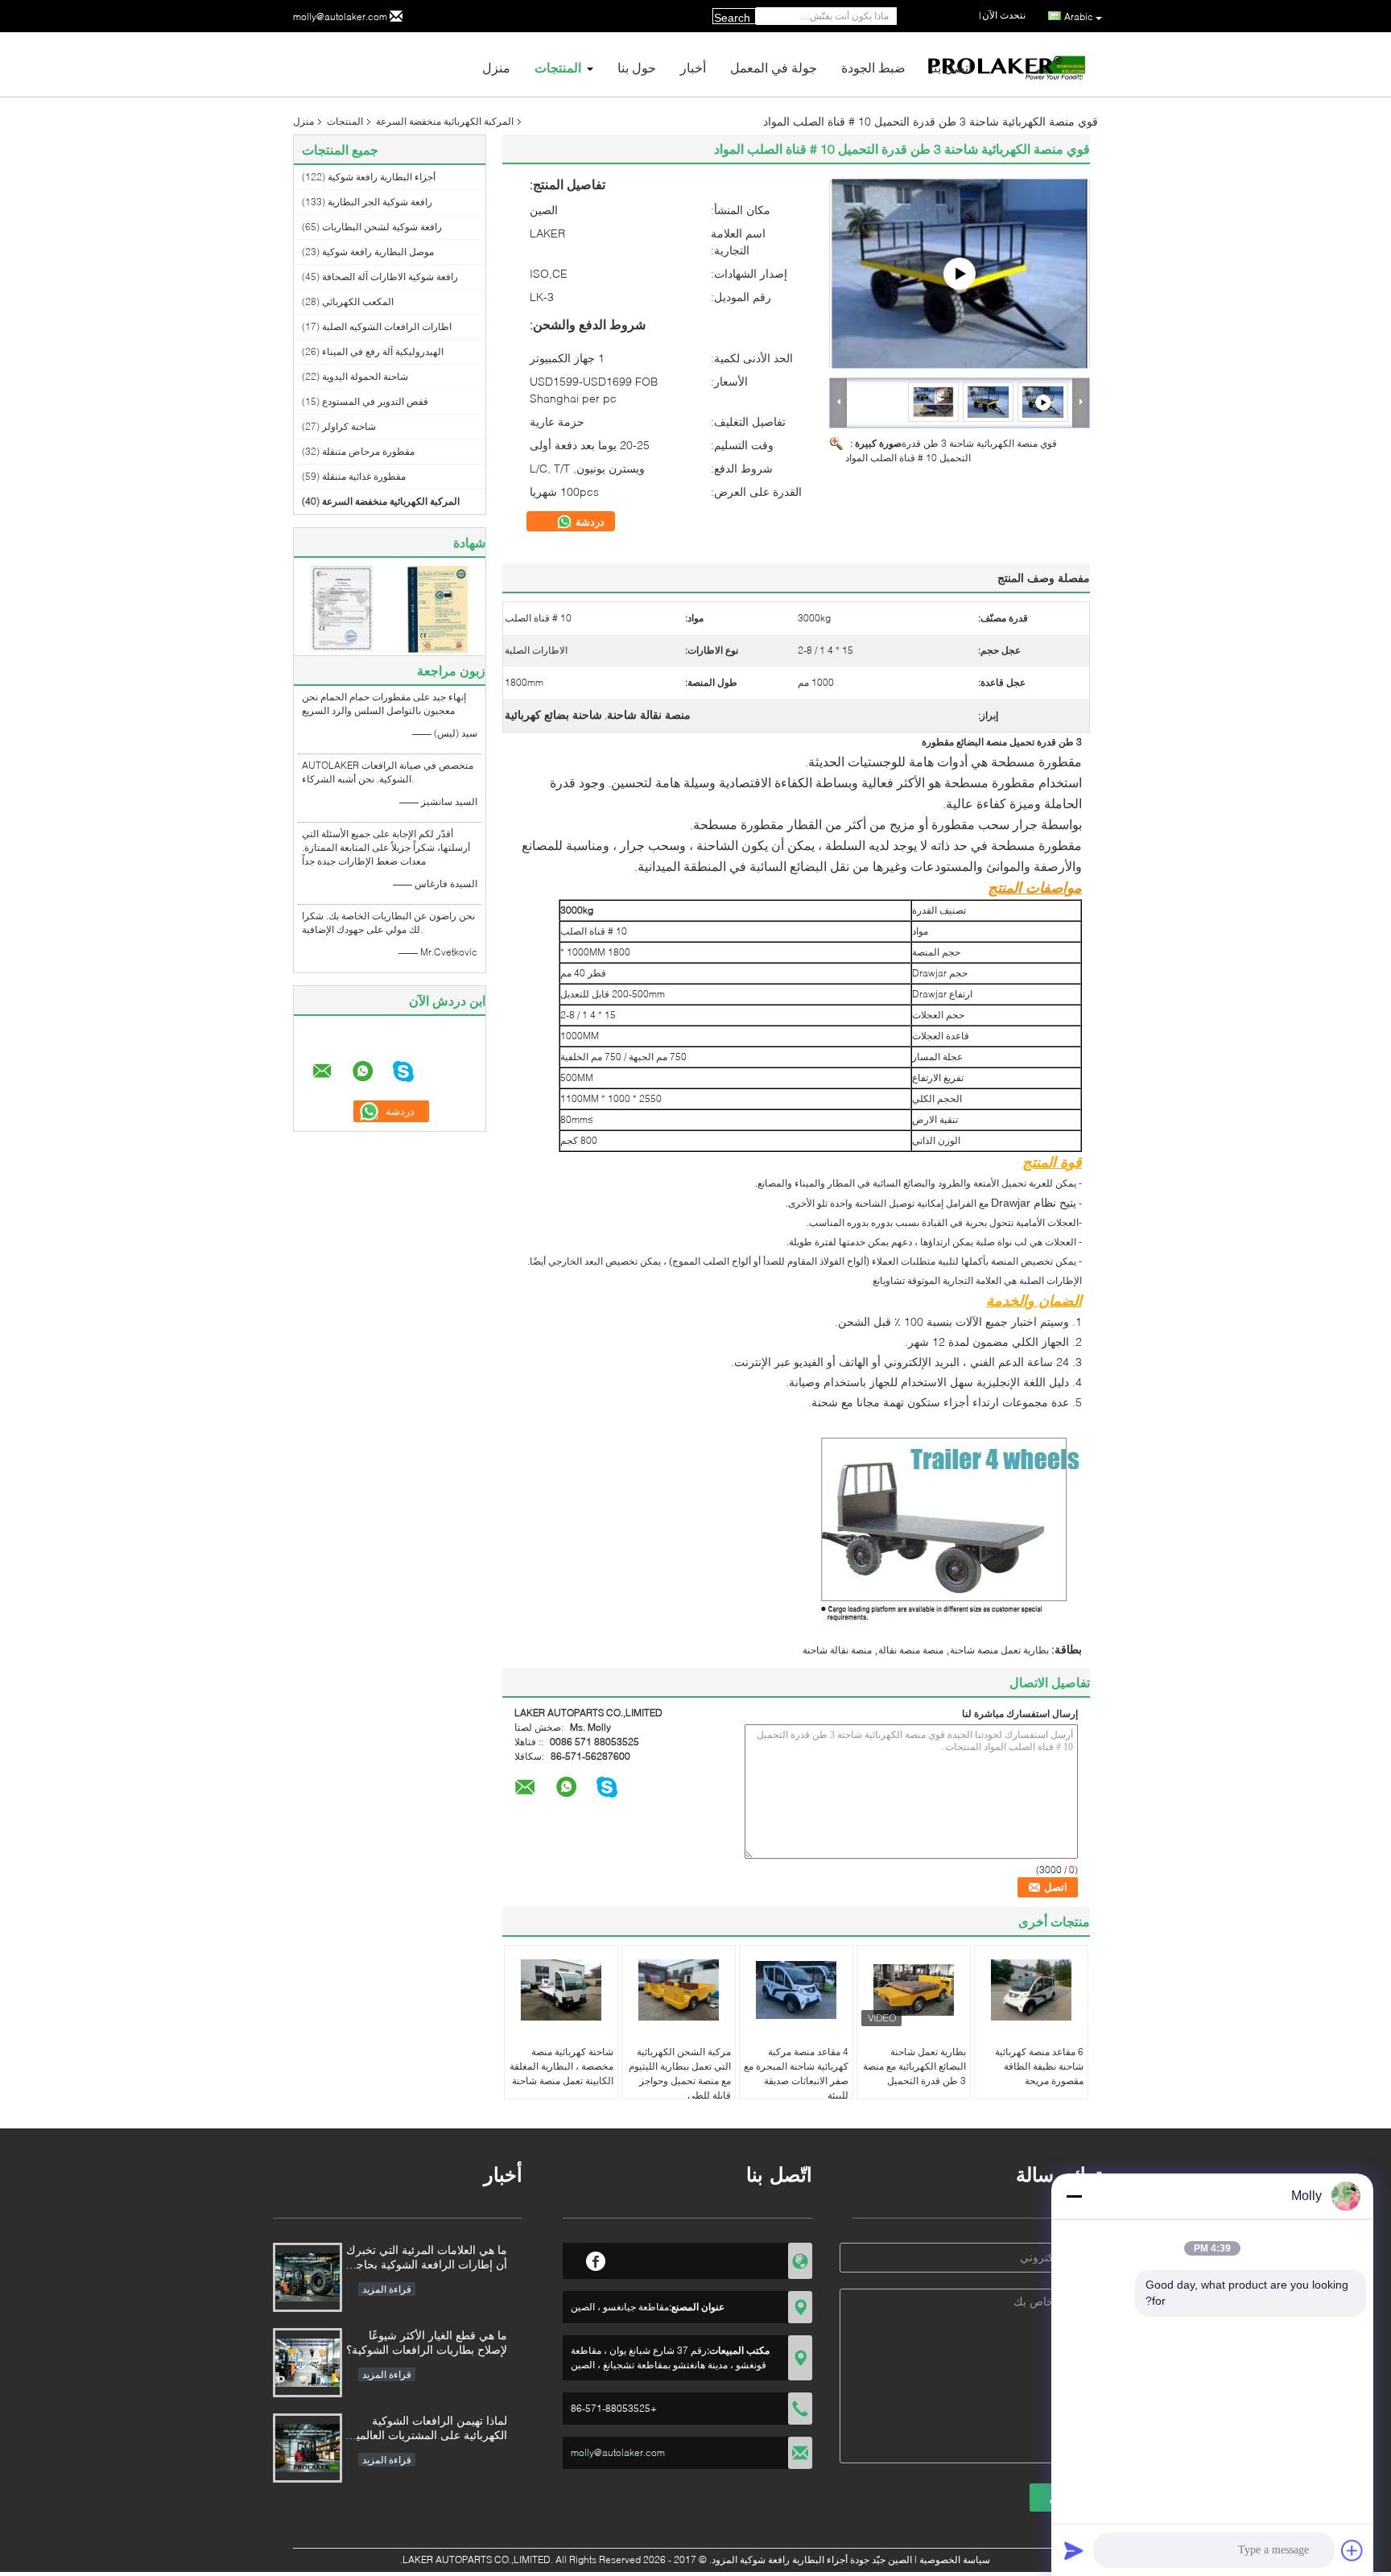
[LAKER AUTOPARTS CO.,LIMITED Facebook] (596, 2259)
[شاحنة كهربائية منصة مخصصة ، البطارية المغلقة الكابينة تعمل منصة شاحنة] (561, 1990)
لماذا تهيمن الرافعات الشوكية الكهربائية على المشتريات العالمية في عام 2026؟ (429, 2429)
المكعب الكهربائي (358, 301)
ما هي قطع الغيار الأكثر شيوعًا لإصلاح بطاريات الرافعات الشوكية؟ (427, 2342)
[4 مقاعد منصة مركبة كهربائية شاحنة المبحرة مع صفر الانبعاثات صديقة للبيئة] (796, 1990)
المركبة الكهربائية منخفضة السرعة (445, 121)
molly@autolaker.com (340, 17)
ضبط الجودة (873, 67)
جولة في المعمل (774, 67)
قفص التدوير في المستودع (375, 401)
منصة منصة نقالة (911, 1650)
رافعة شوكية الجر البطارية (380, 202)
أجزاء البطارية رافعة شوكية (382, 177)
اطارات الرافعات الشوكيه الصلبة (387, 326)
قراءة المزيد (387, 2289)
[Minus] (1074, 2196)
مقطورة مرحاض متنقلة (368, 451)
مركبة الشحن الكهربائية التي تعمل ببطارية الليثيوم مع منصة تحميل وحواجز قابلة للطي (680, 2073)
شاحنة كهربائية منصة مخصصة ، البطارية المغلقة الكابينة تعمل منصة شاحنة (561, 2066)
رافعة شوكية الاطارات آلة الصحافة (390, 277)
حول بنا (637, 67)
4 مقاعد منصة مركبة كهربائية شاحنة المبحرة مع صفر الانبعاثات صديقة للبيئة (796, 2073)
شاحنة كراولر (349, 426)
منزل (496, 67)
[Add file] (1352, 2550)
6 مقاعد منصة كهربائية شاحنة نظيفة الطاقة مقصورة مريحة (1039, 2066)
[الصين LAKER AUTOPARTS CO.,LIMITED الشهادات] (342, 608)
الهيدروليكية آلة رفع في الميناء (383, 351)
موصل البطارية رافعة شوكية (378, 252)
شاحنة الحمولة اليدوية (365, 376)
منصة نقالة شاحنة (837, 1650)
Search (732, 18)
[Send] (1074, 2550)
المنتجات (558, 67)
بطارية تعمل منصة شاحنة (999, 1650)
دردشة (588, 522)
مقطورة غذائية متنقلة (364, 476)
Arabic (1079, 17)
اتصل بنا (951, 67)
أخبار (693, 67)
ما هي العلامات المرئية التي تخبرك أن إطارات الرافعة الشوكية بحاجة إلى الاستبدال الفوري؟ (427, 2258)
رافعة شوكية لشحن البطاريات (382, 227)
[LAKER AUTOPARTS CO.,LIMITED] (839, 402)
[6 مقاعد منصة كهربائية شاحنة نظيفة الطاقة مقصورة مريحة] (1031, 1990)
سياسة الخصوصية (955, 2559)
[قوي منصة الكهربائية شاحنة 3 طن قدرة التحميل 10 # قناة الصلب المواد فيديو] (960, 274)
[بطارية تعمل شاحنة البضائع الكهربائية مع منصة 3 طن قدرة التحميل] (914, 1990)
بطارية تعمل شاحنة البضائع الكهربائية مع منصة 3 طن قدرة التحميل (914, 2066)
